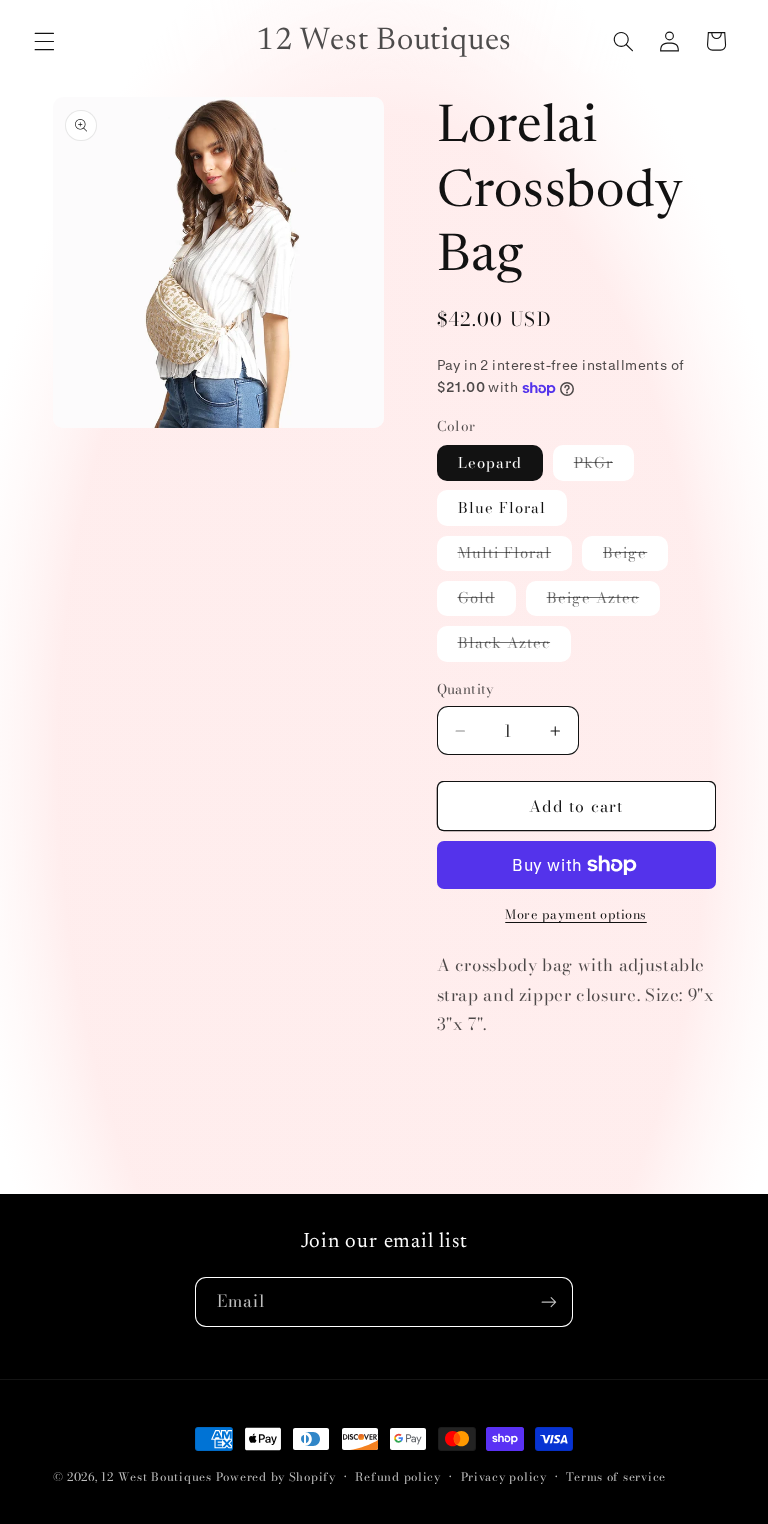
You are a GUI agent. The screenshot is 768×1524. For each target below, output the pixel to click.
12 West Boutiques (156, 1477)
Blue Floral (502, 507)
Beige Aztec (604, 600)
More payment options (576, 915)
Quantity (465, 689)
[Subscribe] (549, 1301)
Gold (487, 600)
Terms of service (616, 1477)
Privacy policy (504, 1477)
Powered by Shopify (276, 1477)
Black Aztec (515, 645)
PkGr (604, 465)
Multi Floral (515, 555)
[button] (44, 41)
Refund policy (398, 1477)
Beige (635, 555)
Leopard (490, 462)
